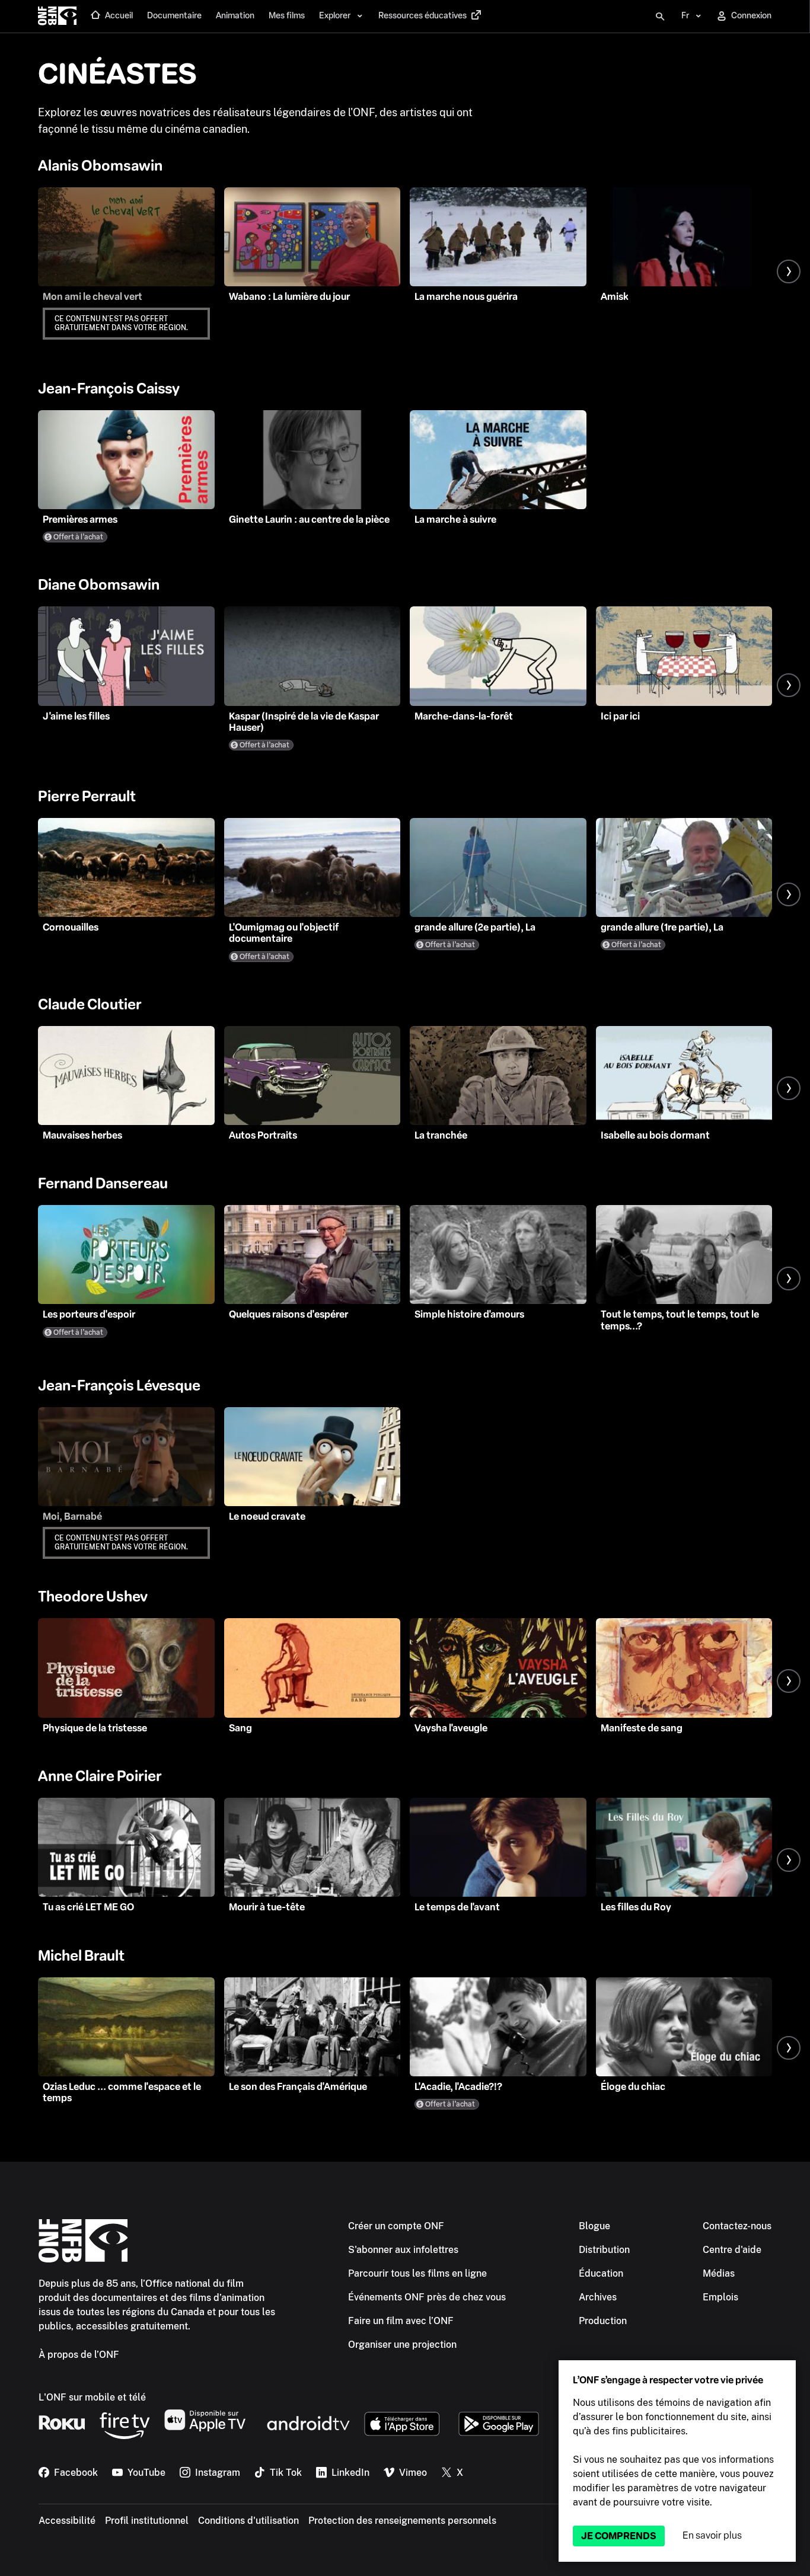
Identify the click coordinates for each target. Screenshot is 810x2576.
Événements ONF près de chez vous (427, 2297)
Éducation (601, 2273)
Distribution (604, 2250)
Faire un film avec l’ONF (401, 2321)
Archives (598, 2297)
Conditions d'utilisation (248, 2521)
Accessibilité (67, 2521)
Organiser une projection (402, 2345)
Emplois (720, 2297)
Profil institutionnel (147, 2521)
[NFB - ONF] (57, 17)
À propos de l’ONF (79, 2355)
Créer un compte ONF (396, 2226)
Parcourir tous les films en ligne (417, 2273)
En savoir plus (712, 2535)
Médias (719, 2273)
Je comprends (619, 2536)
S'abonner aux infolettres (403, 2250)
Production (603, 2321)
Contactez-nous (737, 2226)
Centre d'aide (732, 2250)
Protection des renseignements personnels (402, 2521)
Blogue (594, 2226)
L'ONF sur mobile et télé (92, 2397)
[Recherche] (660, 17)
